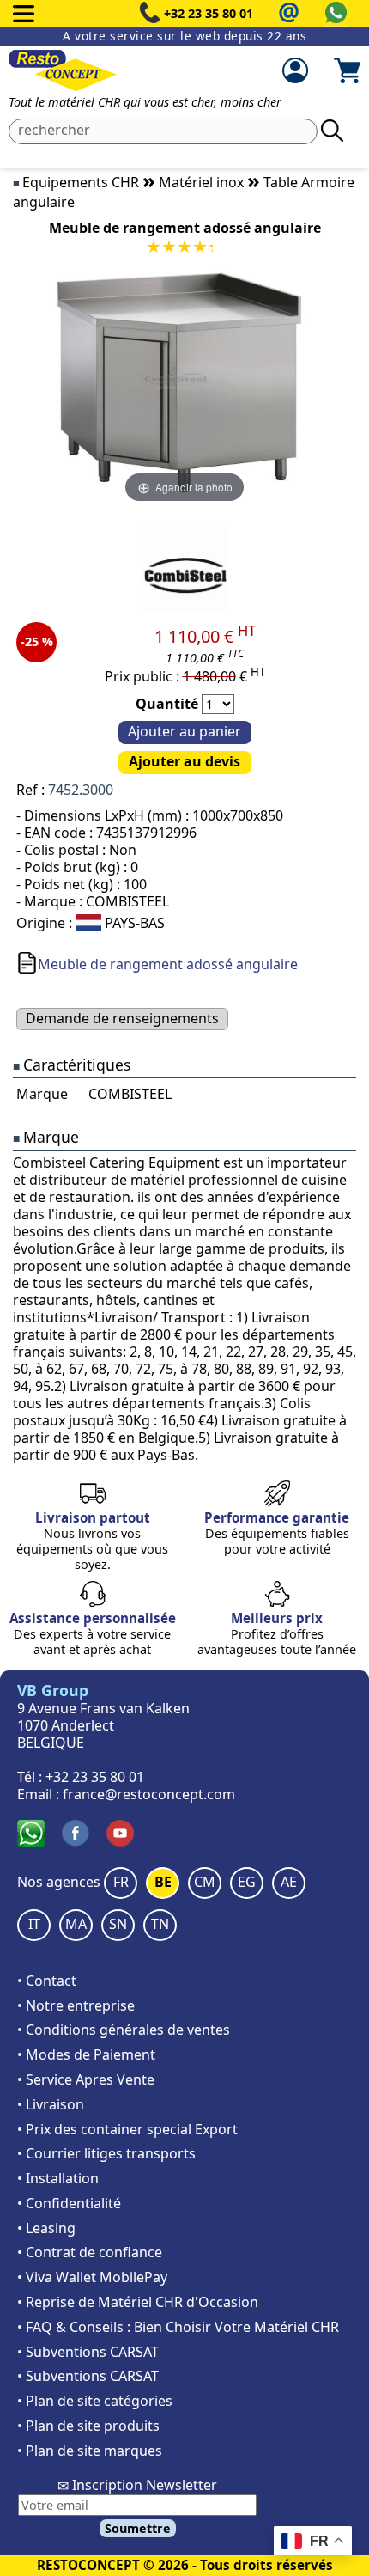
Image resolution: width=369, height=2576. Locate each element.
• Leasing (46, 2228)
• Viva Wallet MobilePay (92, 2277)
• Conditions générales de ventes (124, 2030)
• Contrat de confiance (90, 2252)
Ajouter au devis (184, 761)
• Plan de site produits (88, 2426)
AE (289, 1882)
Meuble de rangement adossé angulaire (168, 964)
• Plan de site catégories (95, 2401)
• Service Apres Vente (86, 2079)
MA (76, 1924)
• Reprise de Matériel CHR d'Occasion (138, 2302)
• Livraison (51, 2104)
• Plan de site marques (90, 2451)
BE (163, 1882)
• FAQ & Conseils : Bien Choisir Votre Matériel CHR (178, 2327)
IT (34, 1924)
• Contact (47, 1981)
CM (205, 1882)
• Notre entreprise (76, 2005)
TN (160, 1924)
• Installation (58, 2178)
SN (118, 1924)
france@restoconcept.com (149, 1794)
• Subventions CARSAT (88, 2352)
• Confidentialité (69, 2203)
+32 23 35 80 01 (209, 13)
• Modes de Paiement (86, 2054)
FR (121, 1882)
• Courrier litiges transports (106, 2153)
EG (247, 1882)
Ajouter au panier (184, 731)
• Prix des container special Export (127, 2129)
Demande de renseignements (122, 1018)
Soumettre (138, 2528)
